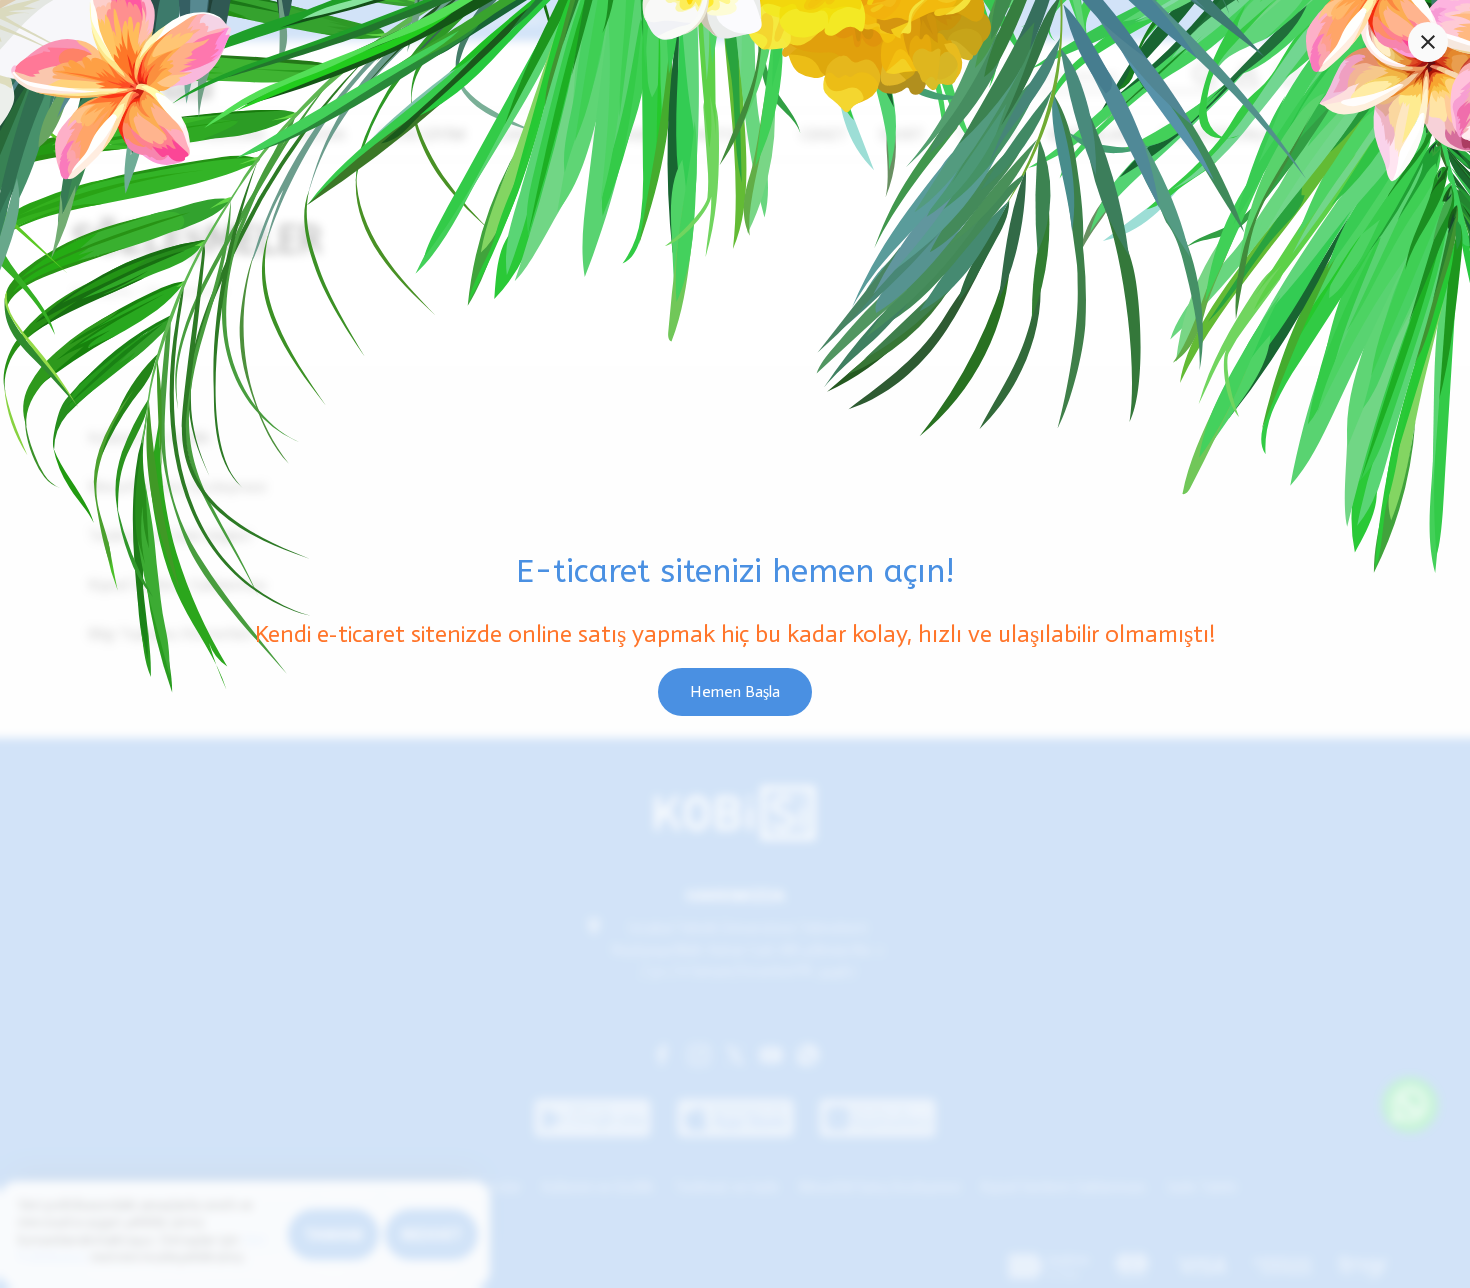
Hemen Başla (735, 691)
